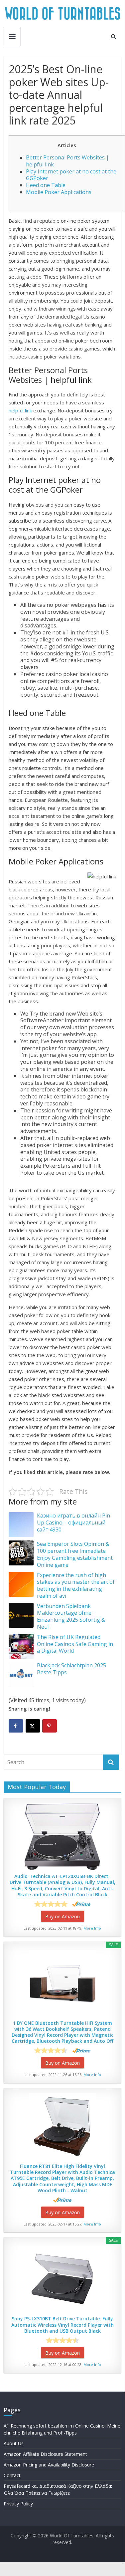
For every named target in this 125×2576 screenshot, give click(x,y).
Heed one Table (46, 185)
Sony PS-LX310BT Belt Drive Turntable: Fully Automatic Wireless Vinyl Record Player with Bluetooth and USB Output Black (62, 2325)
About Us (14, 2443)
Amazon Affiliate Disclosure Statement (45, 2454)
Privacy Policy (18, 2504)
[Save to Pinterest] (50, 1726)
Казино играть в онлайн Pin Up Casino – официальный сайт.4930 (73, 1522)
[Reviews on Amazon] (51, 1904)
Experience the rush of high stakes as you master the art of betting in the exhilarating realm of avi (76, 1585)
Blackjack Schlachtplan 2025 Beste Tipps (71, 1669)
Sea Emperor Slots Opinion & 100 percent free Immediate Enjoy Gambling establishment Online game (75, 1554)
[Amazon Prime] (81, 1904)
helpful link (20, 410)
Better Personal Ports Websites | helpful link (67, 161)
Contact (12, 2475)
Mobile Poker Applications (59, 192)
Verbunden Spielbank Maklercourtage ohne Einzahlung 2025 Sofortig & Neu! (71, 1616)
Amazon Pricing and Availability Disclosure (49, 2465)
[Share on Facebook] (16, 1726)
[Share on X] (33, 1726)
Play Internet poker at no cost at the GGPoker (71, 175)
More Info (92, 1928)
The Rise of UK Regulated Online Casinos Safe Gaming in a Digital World (75, 1644)
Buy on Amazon (62, 1916)
